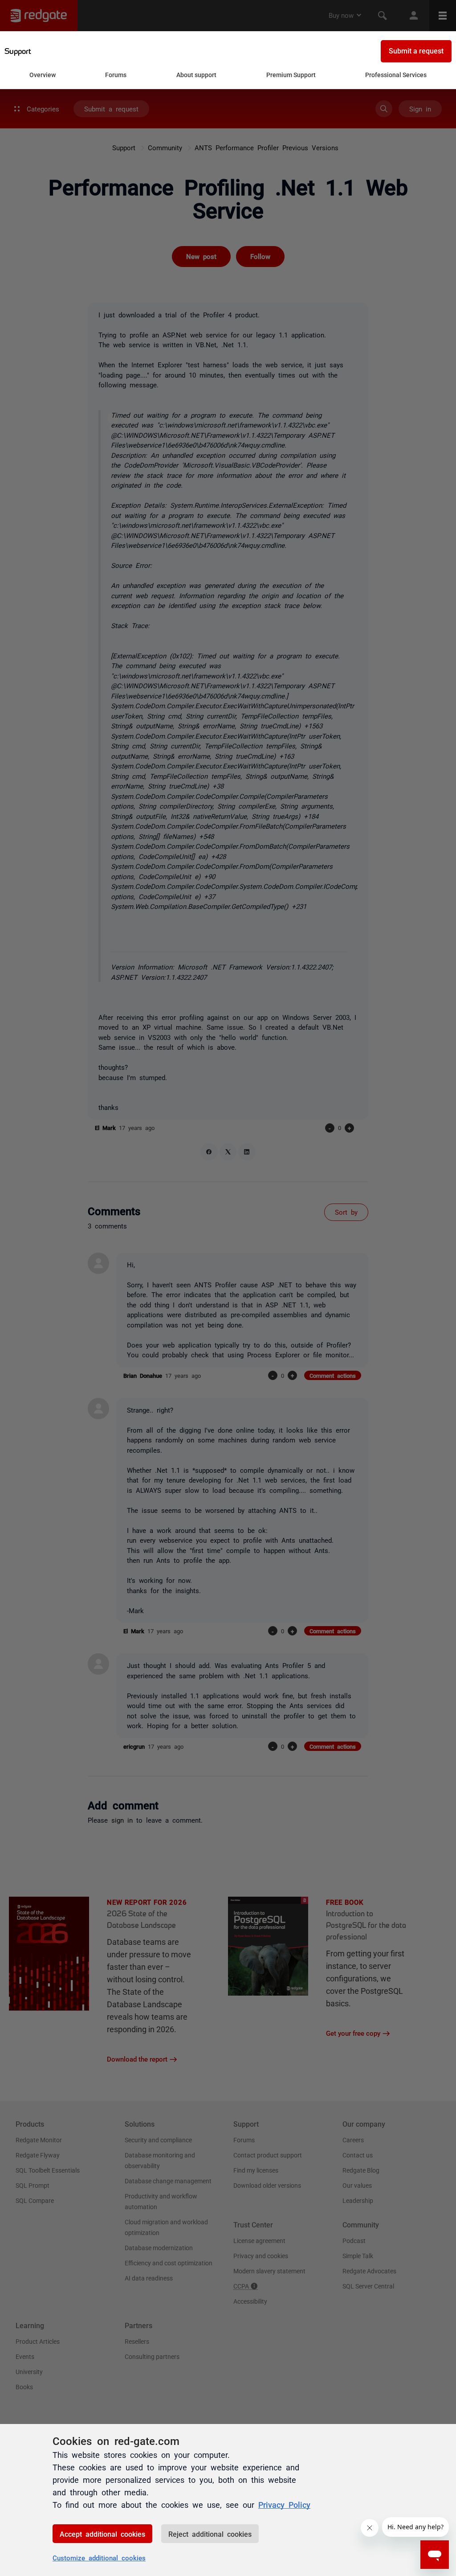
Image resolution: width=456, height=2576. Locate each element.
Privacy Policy (284, 2504)
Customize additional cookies (99, 2558)
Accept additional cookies (102, 2534)
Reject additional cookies (210, 2534)
